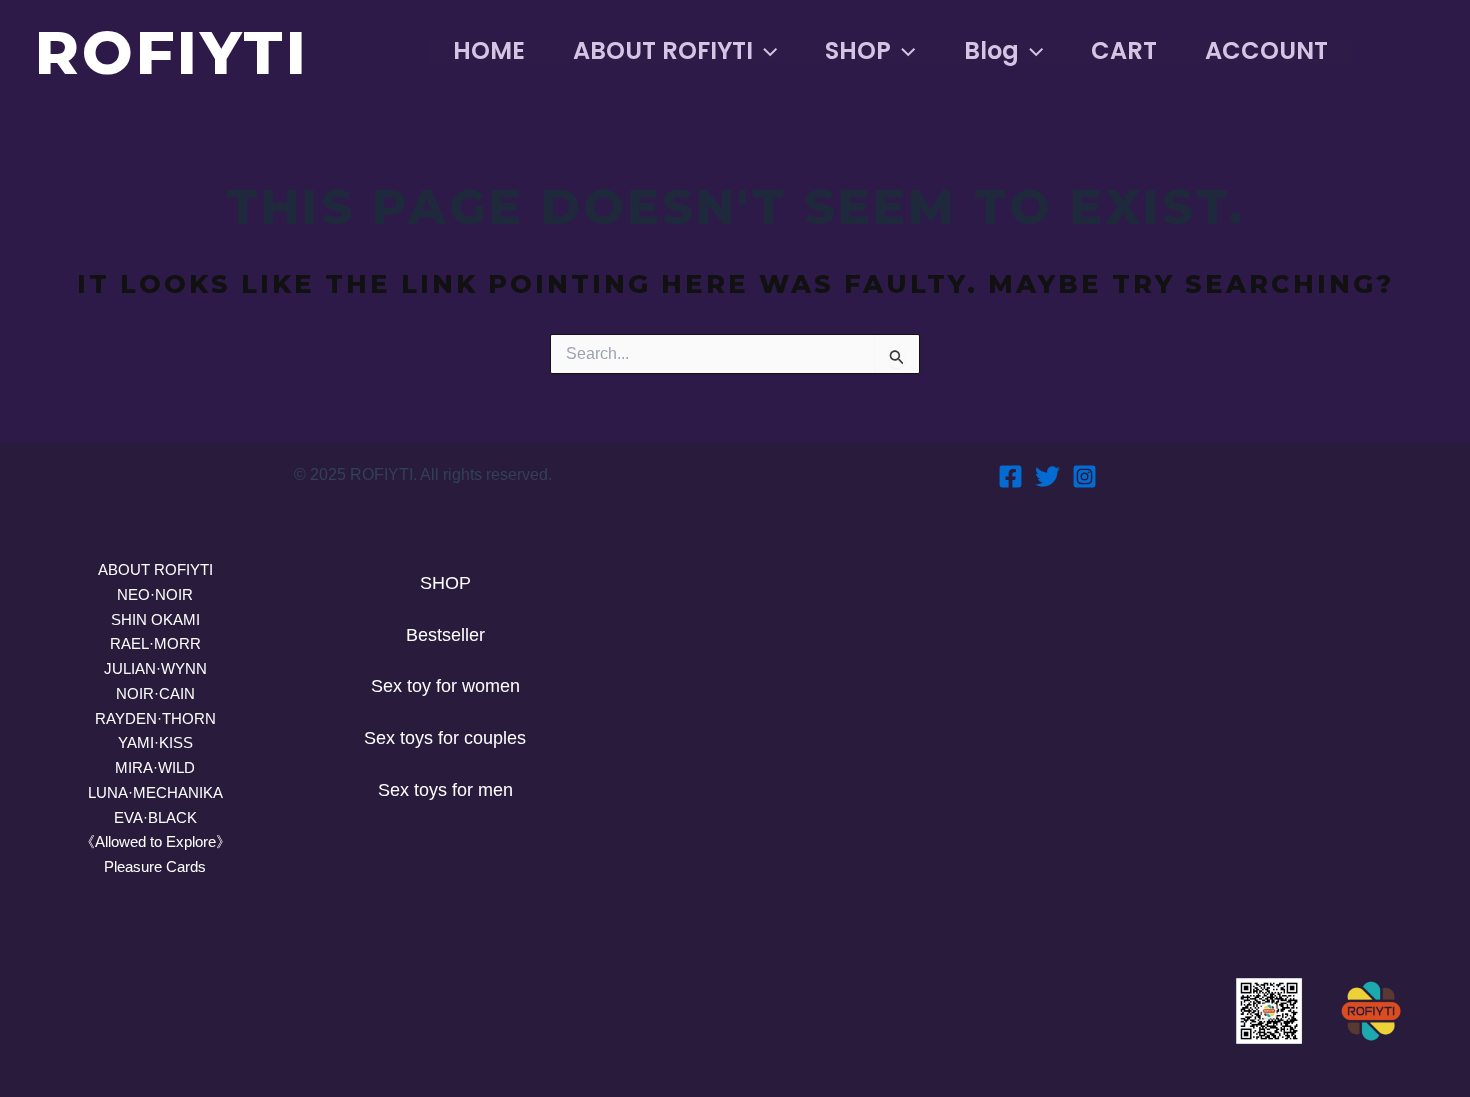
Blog (991, 51)
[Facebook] (1010, 476)
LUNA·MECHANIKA (155, 792)
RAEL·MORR (155, 643)
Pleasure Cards (155, 866)
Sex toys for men (445, 790)
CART (1124, 51)
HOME (489, 51)
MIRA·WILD (155, 767)
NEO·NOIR (155, 594)
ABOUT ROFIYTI (663, 51)
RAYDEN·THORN (155, 718)
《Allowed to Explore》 (155, 841)
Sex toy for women (445, 686)
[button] (765, 51)
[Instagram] (1084, 476)
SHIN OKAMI (155, 619)
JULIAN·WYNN (155, 668)
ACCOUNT (1266, 51)
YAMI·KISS (155, 742)
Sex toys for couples (445, 738)
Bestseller (445, 635)
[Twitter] (1047, 476)
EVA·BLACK (155, 817)
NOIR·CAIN (155, 693)
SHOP (858, 51)
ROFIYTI (172, 52)
